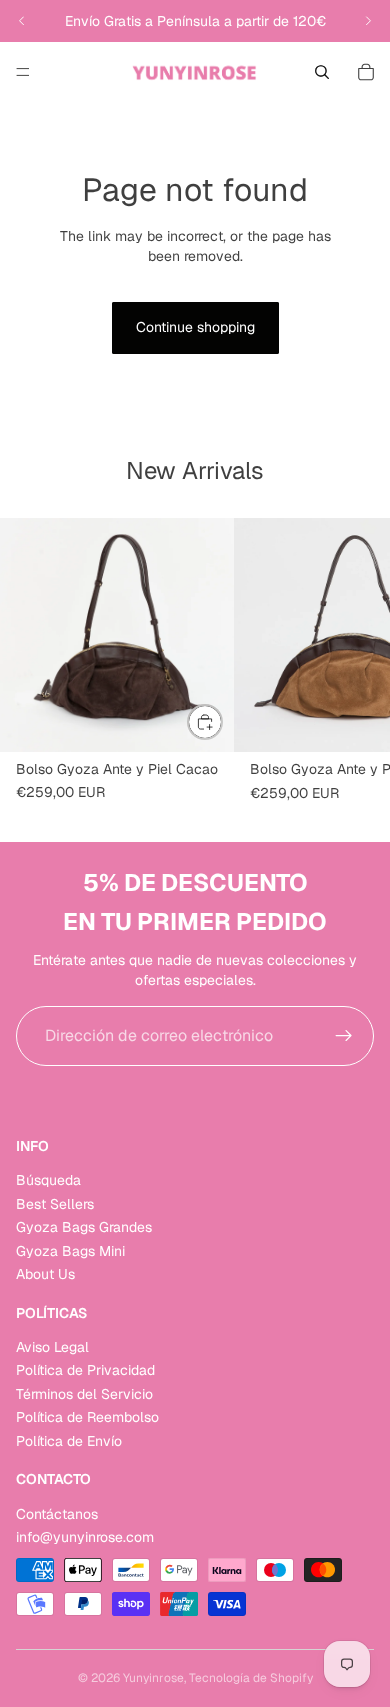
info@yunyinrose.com (85, 1537)
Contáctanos (57, 1514)
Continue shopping (195, 327)
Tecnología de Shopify (251, 1678)
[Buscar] (322, 72)
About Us (45, 1274)
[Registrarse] (344, 1036)
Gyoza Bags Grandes (84, 1227)
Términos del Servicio (84, 1394)
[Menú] (23, 72)
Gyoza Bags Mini (70, 1251)
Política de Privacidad (85, 1371)
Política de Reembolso (87, 1418)
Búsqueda (48, 1181)
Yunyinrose (153, 1678)
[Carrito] (366, 72)
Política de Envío (69, 1441)
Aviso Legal (52, 1347)
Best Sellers (55, 1204)
